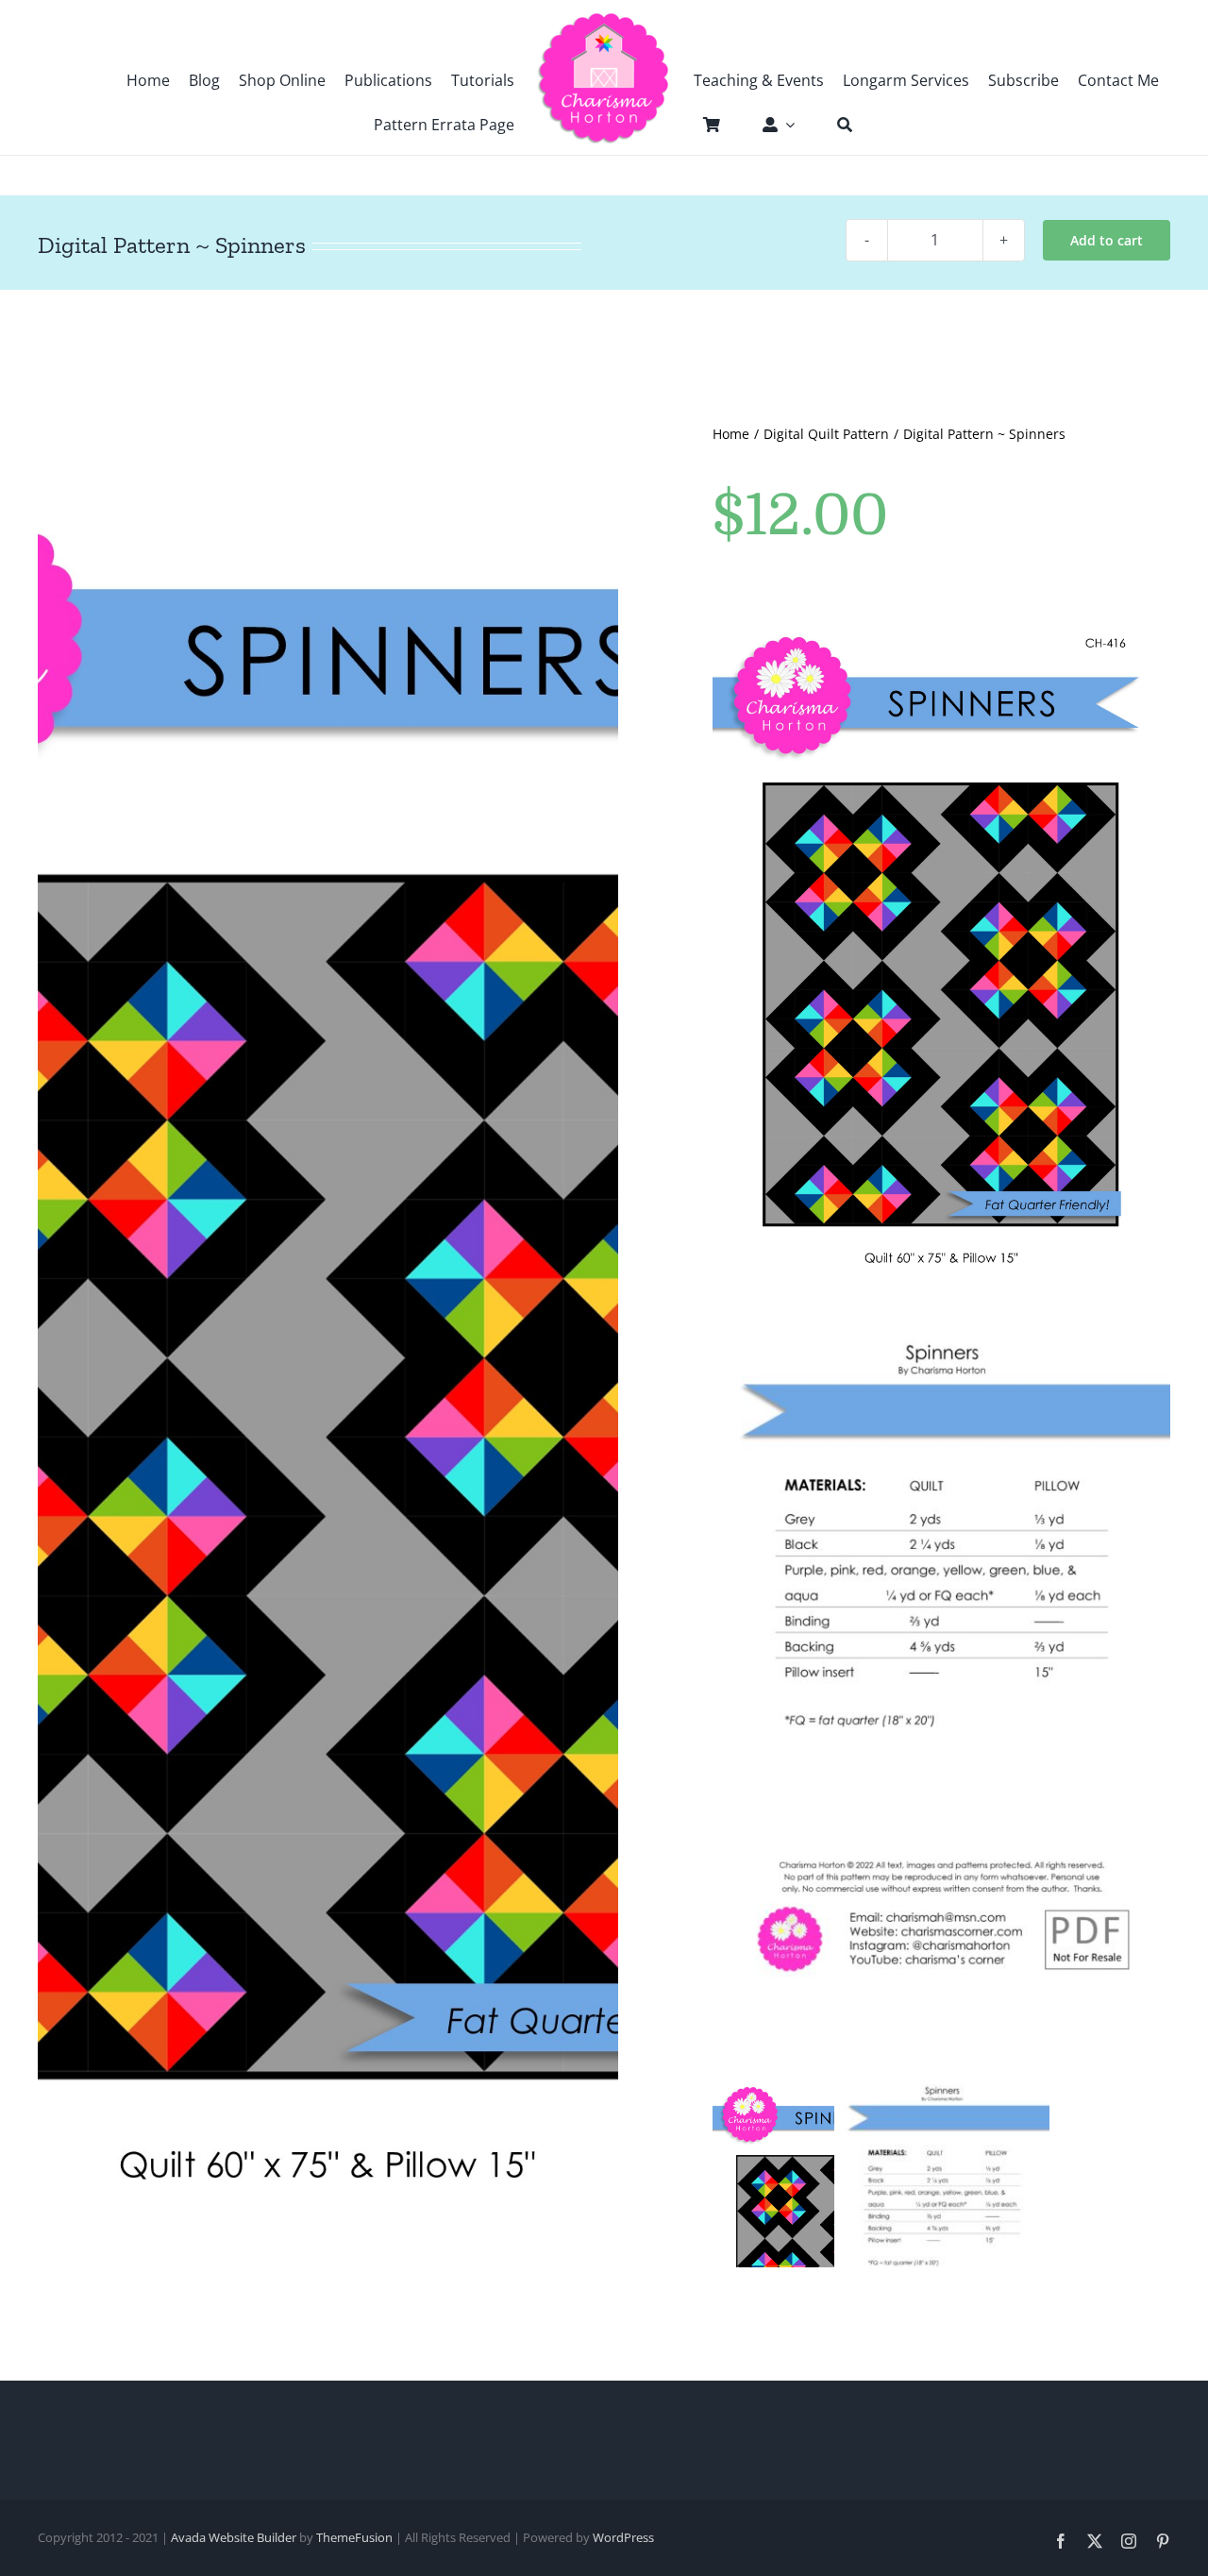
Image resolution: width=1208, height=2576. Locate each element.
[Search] (835, 125)
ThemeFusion (354, 2537)
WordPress (623, 2537)
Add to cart (1107, 240)
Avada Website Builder (234, 2537)
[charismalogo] (604, 19)
